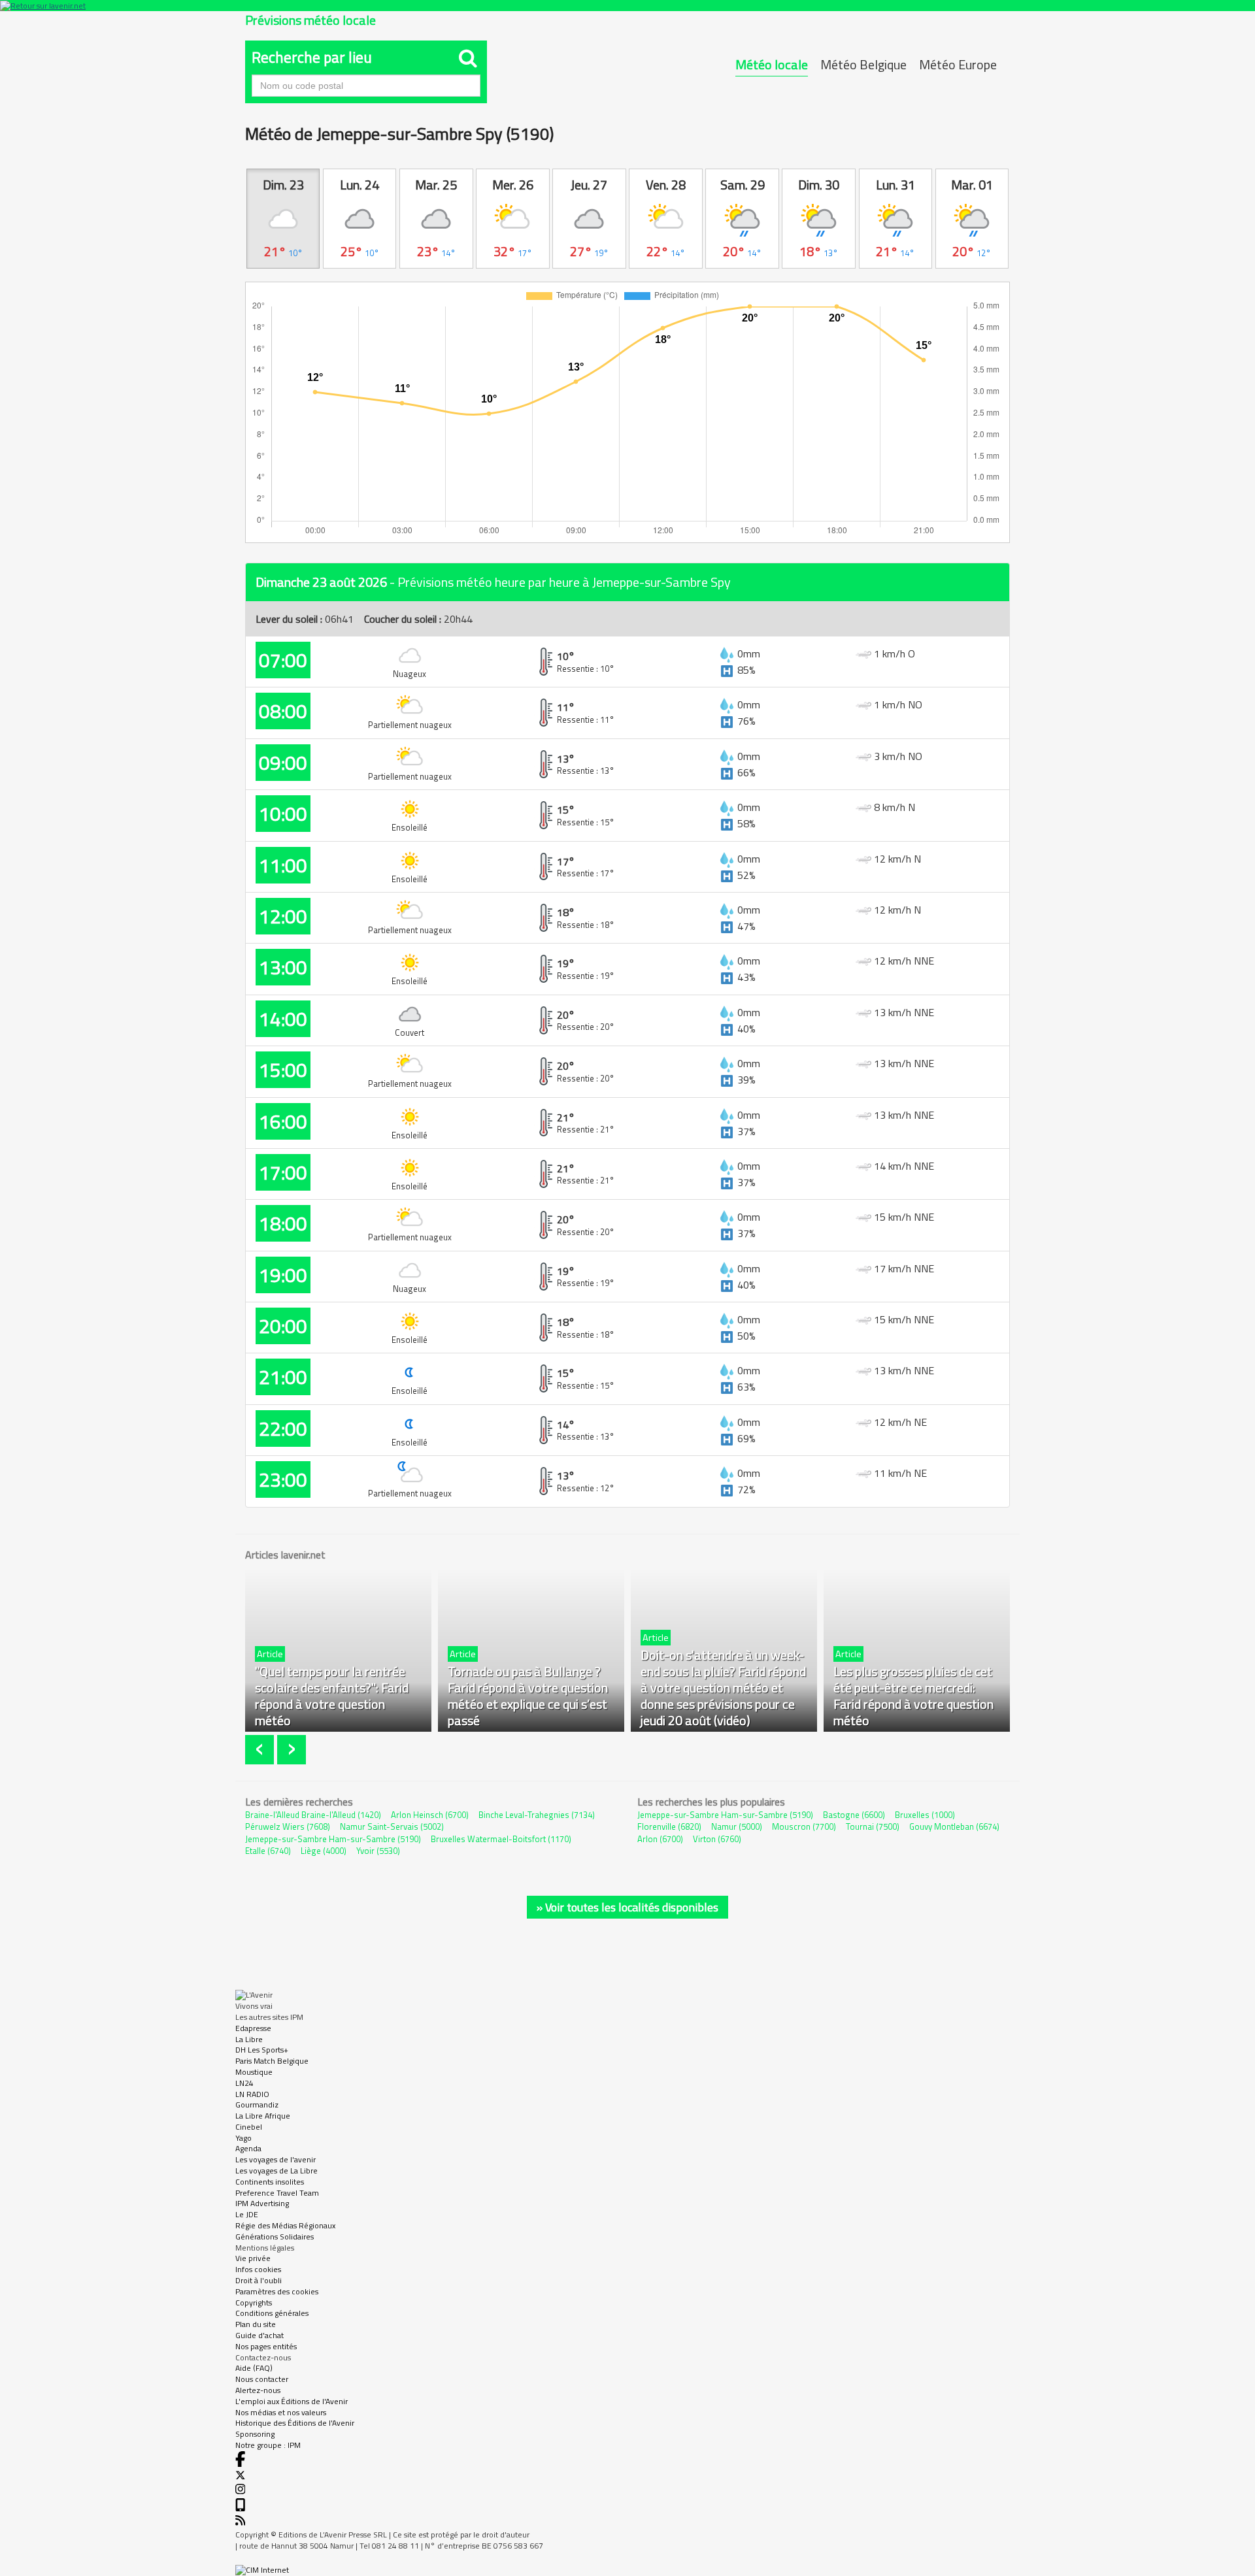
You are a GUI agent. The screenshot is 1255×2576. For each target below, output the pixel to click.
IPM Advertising (262, 2203)
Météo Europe (958, 64)
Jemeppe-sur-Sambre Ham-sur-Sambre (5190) (333, 1839)
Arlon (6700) (660, 1839)
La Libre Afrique (263, 2116)
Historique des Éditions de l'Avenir (295, 2423)
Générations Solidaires (275, 2237)
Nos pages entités (266, 2346)
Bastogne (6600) (854, 1815)
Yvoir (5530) (378, 1851)
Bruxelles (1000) (925, 1815)
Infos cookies (258, 2269)
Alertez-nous (258, 2390)
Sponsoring (255, 2434)
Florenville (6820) (669, 1826)
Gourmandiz (257, 2105)
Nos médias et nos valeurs (281, 2412)
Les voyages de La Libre (276, 2171)
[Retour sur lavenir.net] (627, 6)
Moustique (254, 2072)
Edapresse (253, 2028)
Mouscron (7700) (804, 1826)
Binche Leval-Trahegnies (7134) (537, 1815)
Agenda (248, 2148)
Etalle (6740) (268, 1851)
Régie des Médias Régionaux (285, 2225)
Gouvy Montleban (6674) (954, 1826)
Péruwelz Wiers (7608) (288, 1826)
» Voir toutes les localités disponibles (627, 1907)
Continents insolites (270, 2182)
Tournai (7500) (873, 1826)
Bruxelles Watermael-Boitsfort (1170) (501, 1839)
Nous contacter (262, 2379)
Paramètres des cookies (277, 2291)
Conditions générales (272, 2313)
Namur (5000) (737, 1826)
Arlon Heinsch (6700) (430, 1815)
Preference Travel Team (277, 2193)
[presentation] (261, 1750)
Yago (243, 2138)
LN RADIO (252, 2094)
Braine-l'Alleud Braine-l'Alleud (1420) (313, 1815)
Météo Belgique (863, 64)
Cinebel (249, 2127)
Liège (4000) (324, 1851)
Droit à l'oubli (259, 2280)
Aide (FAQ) (254, 2368)
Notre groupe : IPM (268, 2445)
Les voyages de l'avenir (276, 2159)
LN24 (244, 2083)
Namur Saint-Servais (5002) (392, 1826)
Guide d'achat (259, 2335)
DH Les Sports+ (262, 2050)
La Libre (249, 2039)
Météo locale (772, 64)
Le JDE (247, 2214)
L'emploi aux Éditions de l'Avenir (292, 2401)
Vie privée (253, 2258)
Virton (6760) (717, 1839)
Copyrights (254, 2303)
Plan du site (256, 2324)
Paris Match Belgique (272, 2061)
